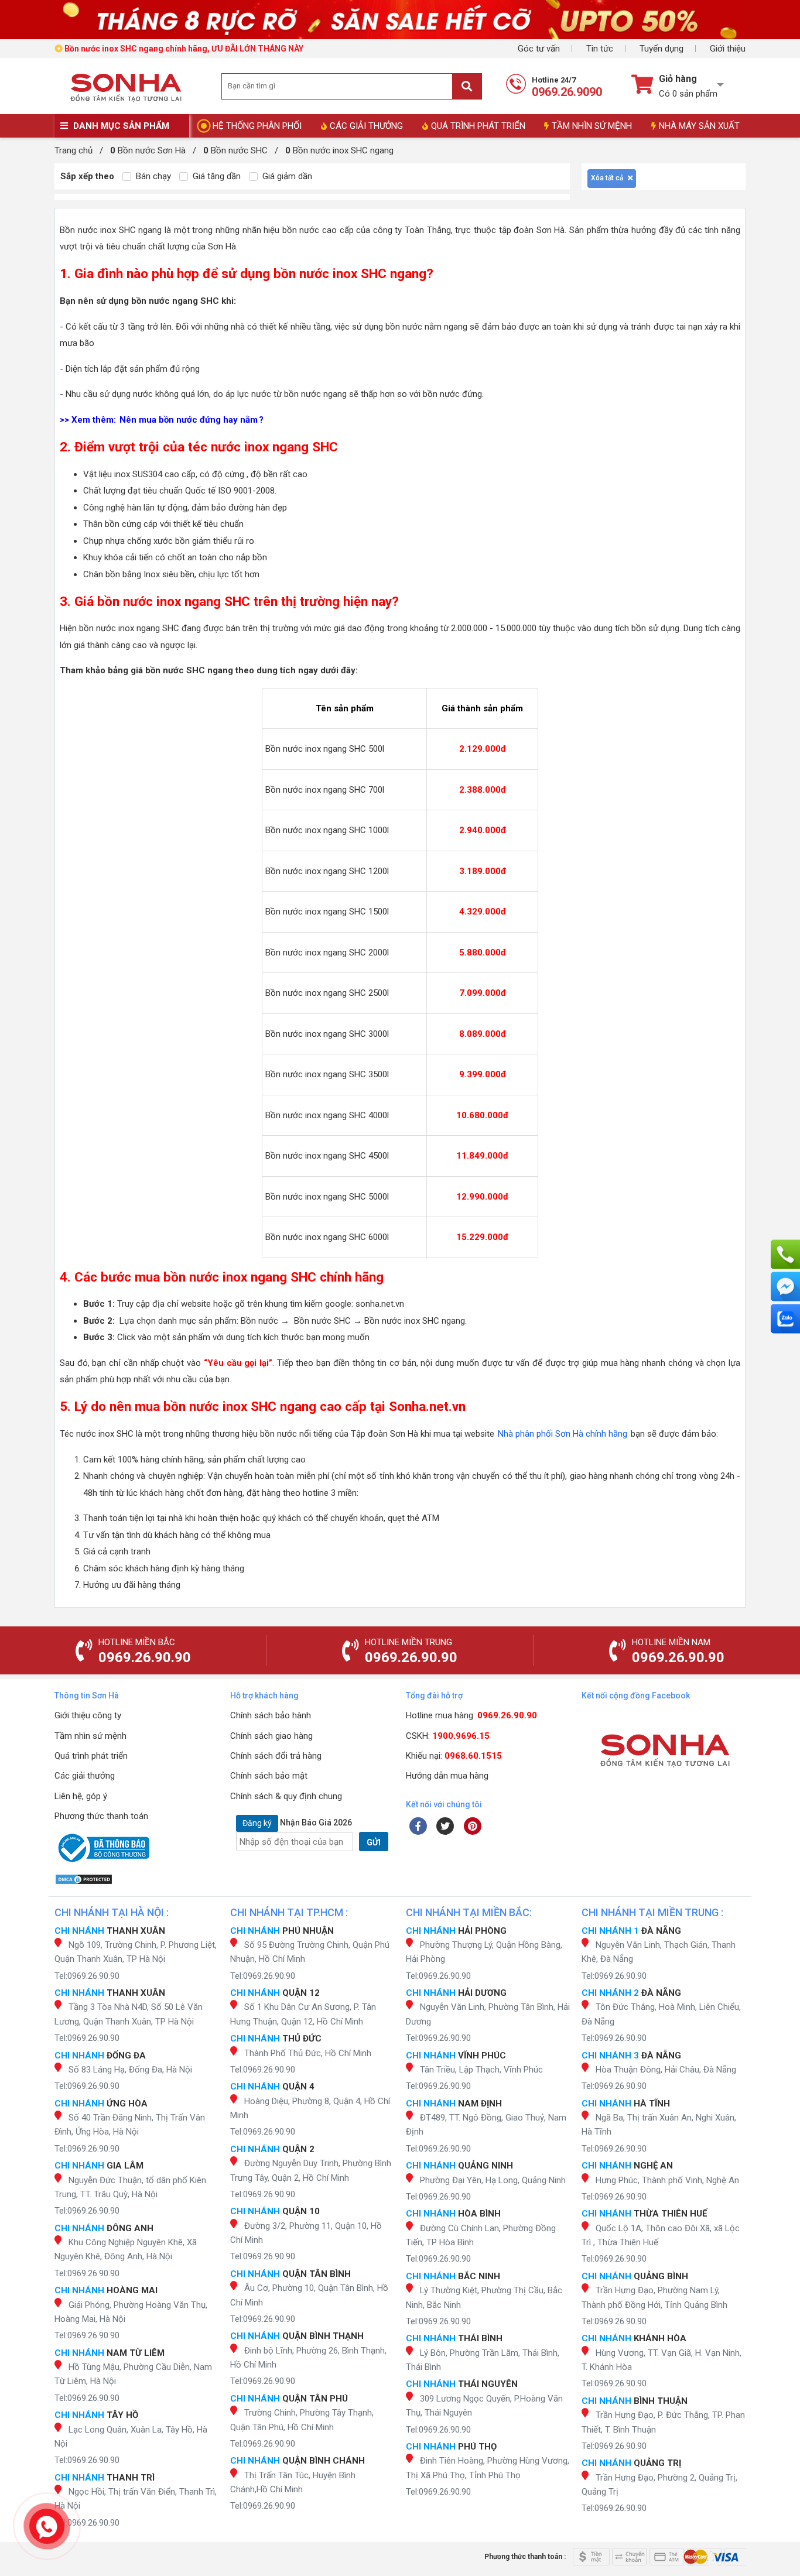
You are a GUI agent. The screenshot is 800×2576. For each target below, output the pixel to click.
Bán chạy (152, 176)
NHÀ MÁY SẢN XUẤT (699, 126)
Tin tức (600, 49)
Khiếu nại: (454, 1756)
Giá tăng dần (216, 176)
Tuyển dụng (661, 49)
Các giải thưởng (85, 1776)
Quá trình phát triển (91, 1756)
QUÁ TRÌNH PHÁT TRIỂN (478, 126)
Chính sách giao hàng (271, 1736)
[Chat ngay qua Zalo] (785, 1319)
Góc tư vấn (539, 49)
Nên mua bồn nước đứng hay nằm (189, 420)
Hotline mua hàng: (471, 1715)
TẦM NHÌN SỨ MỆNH (592, 126)
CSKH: (448, 1736)
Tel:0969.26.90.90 (87, 1976)
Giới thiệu (728, 49)
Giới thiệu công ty (88, 1715)
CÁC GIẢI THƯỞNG (366, 126)
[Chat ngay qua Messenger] (785, 1287)
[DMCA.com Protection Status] (136, 1879)
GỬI (374, 1842)
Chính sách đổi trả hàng (276, 1756)
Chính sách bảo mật (269, 1776)
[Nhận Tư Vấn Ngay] (785, 1255)
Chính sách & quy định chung (286, 1796)
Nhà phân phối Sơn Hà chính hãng (563, 1434)
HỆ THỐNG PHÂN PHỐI (257, 126)
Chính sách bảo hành (271, 1715)
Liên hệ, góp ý (81, 1796)
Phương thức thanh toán (101, 1816)
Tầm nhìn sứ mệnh (90, 1736)
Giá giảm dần (286, 176)
